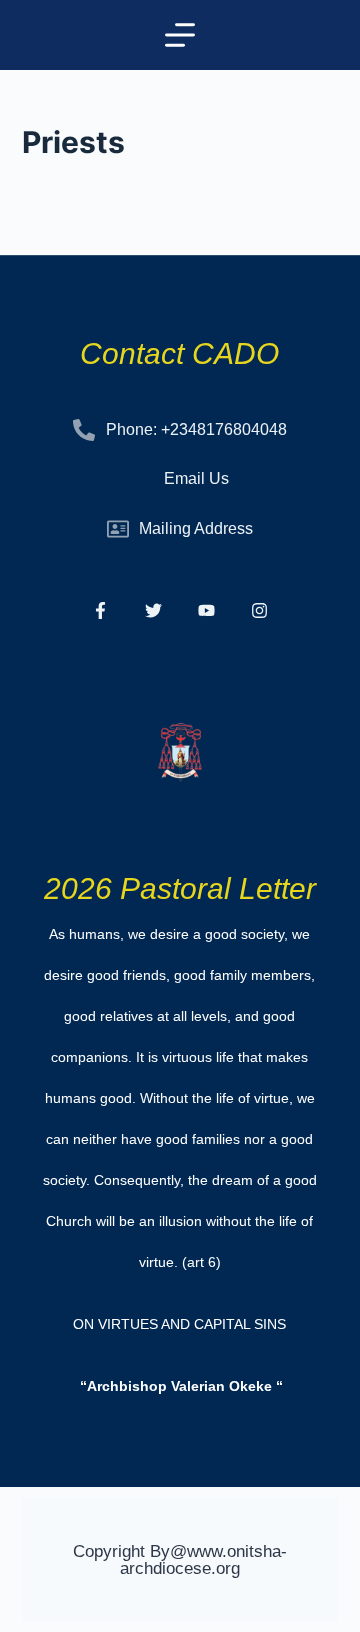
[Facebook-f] (100, 610)
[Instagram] (259, 610)
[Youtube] (206, 610)
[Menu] (180, 35)
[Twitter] (153, 610)
